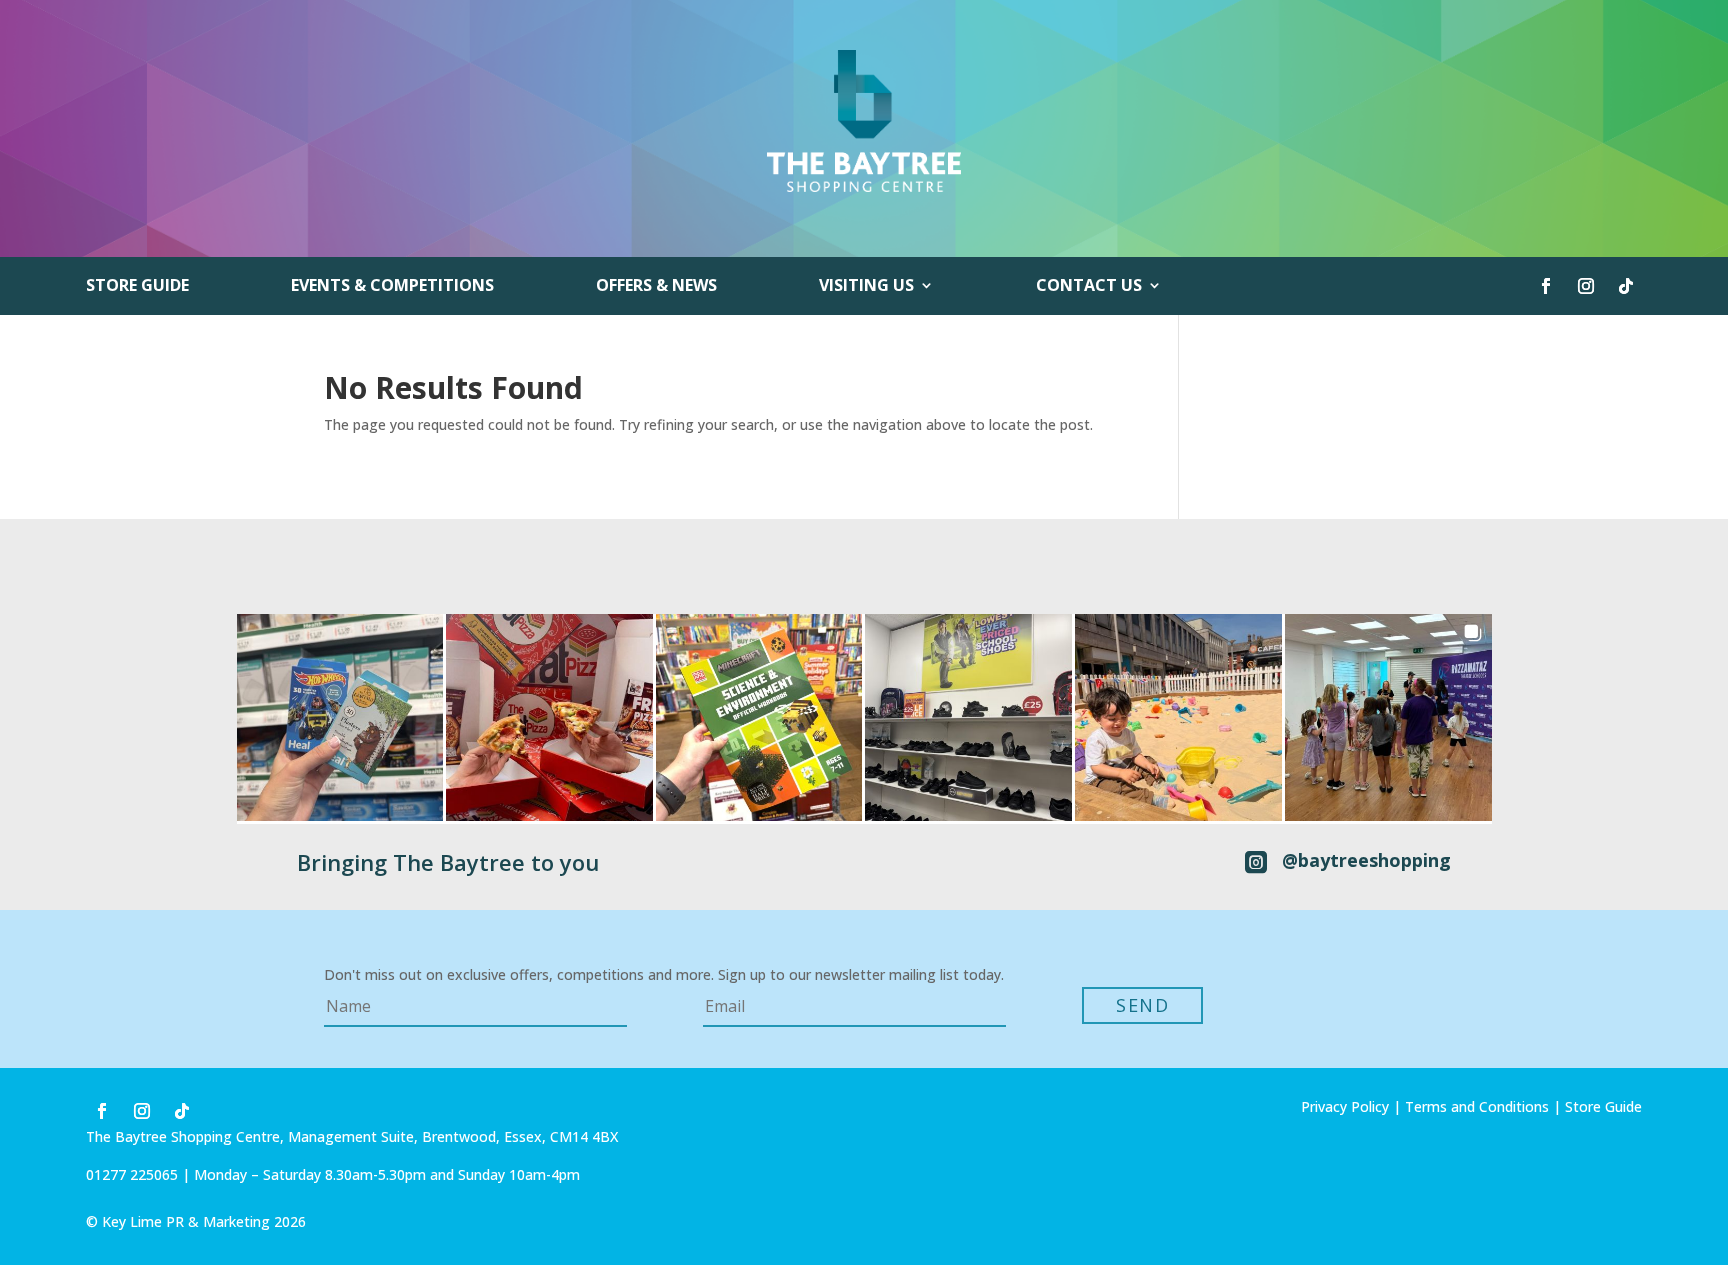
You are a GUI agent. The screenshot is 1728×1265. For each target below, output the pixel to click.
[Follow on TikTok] (1626, 286)
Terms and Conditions (1477, 1106)
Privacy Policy (1345, 1106)
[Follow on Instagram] (1586, 286)
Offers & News (656, 287)
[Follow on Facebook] (1546, 286)
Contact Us (1089, 287)
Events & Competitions (392, 287)
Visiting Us (866, 287)
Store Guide (137, 287)
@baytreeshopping (1366, 860)
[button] (340, 717)
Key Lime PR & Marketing (188, 1221)
